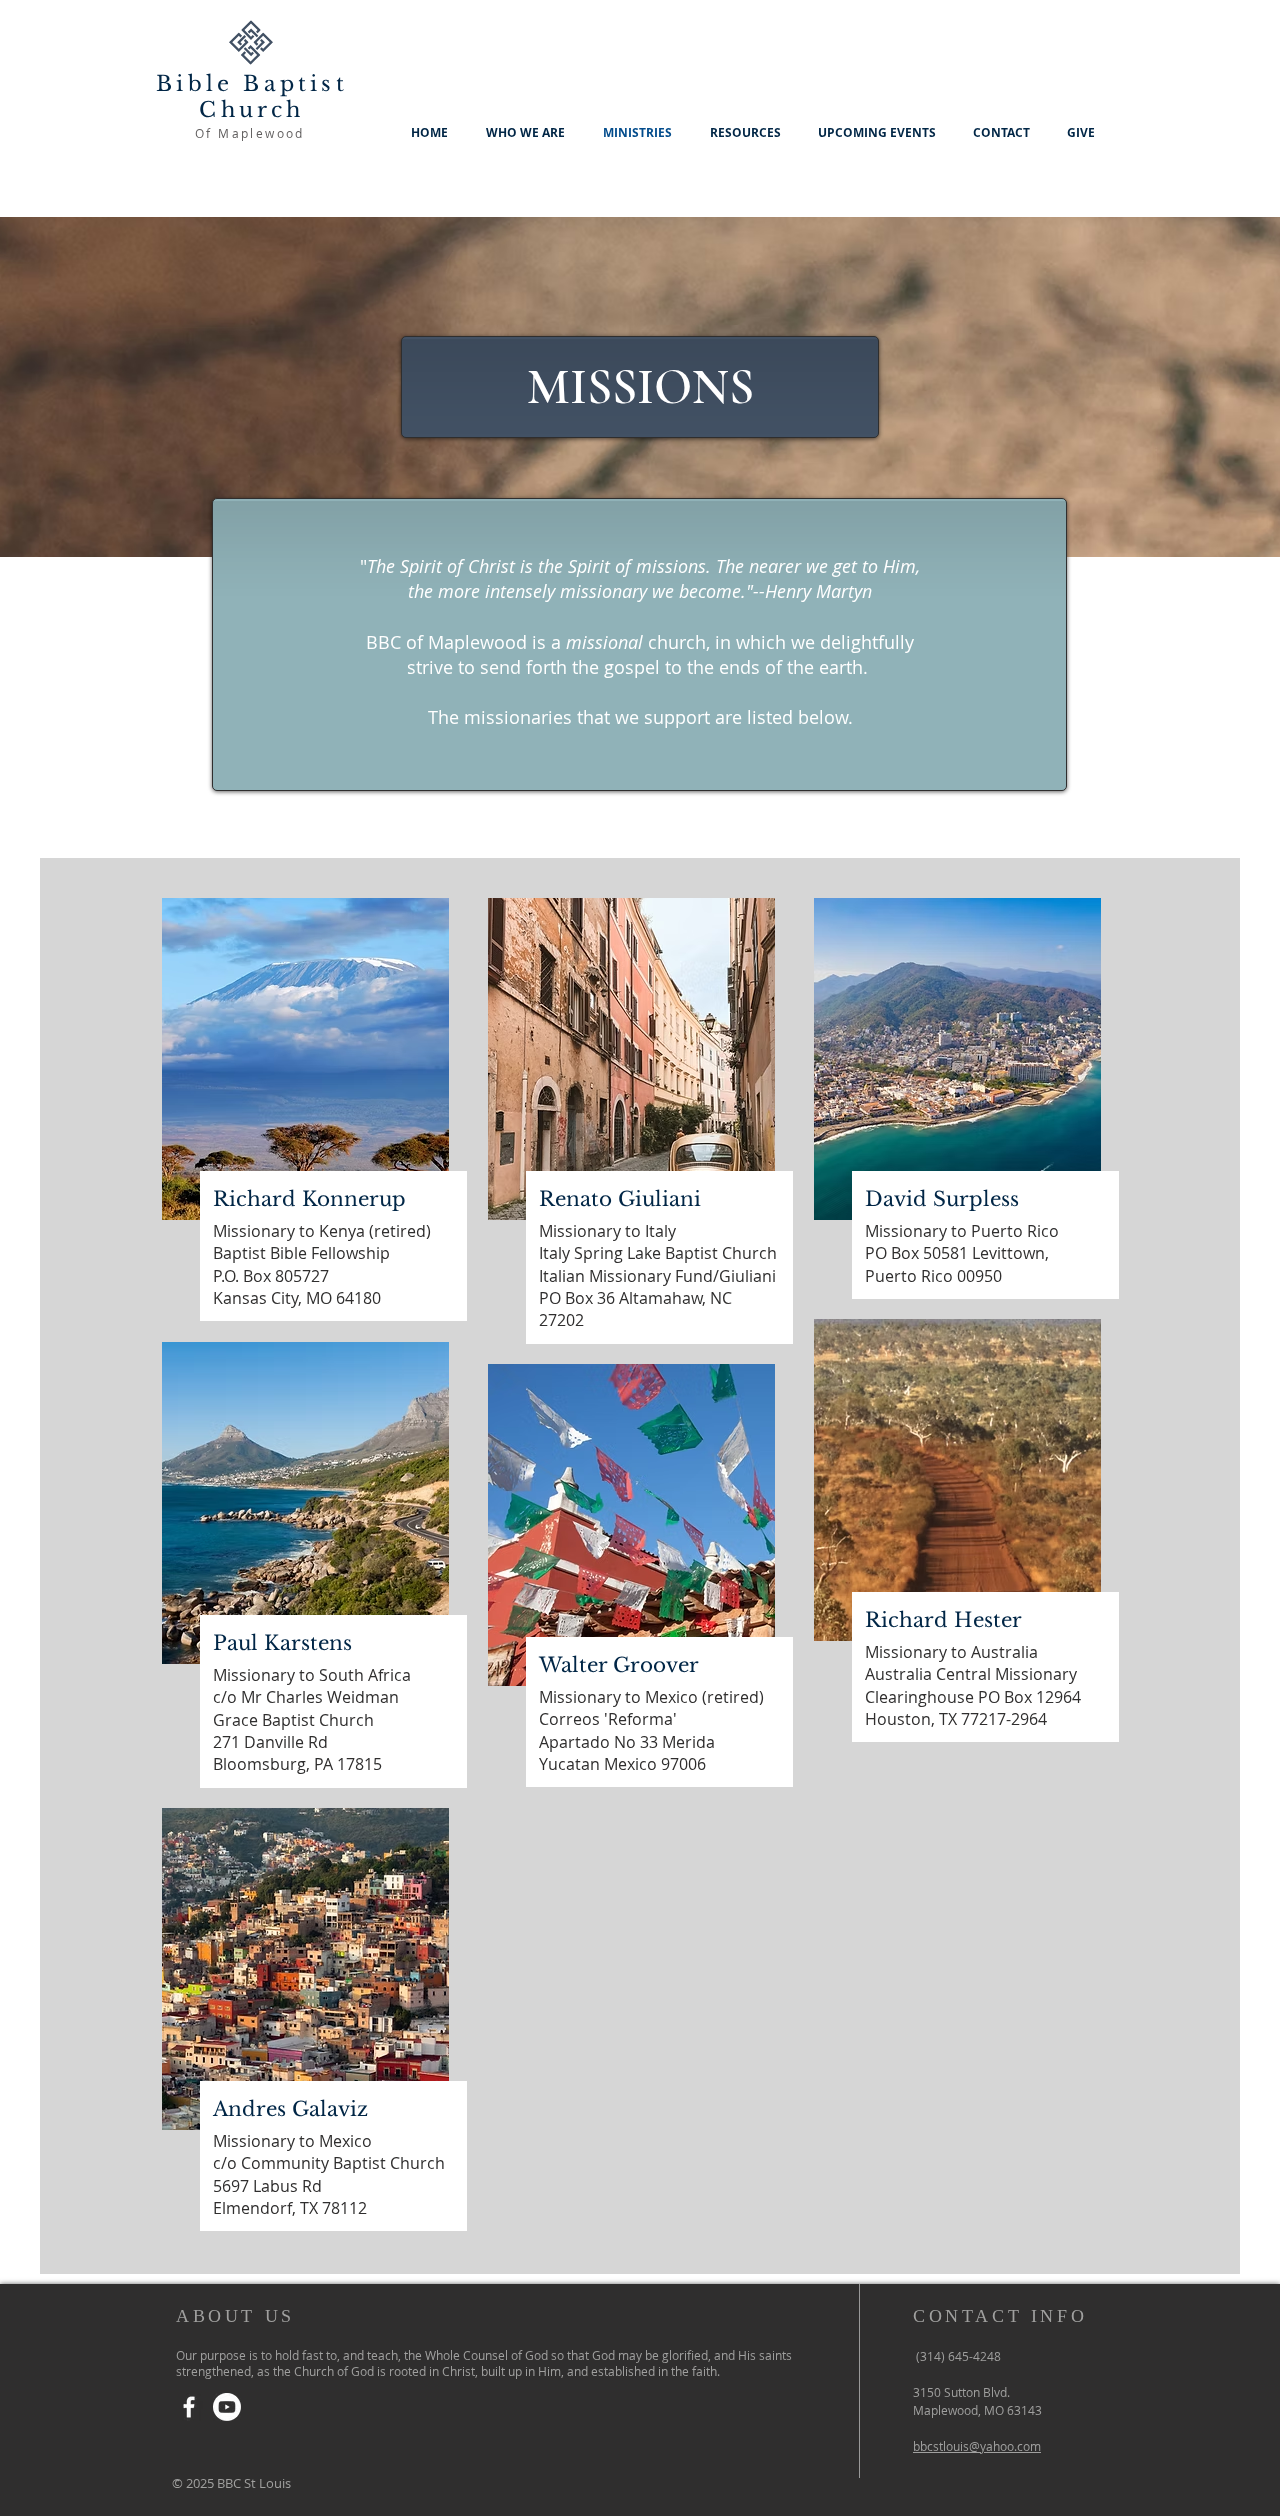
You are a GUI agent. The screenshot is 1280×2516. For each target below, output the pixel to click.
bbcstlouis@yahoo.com (977, 2446)
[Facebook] (189, 2407)
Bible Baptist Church (252, 97)
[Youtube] (227, 2407)
